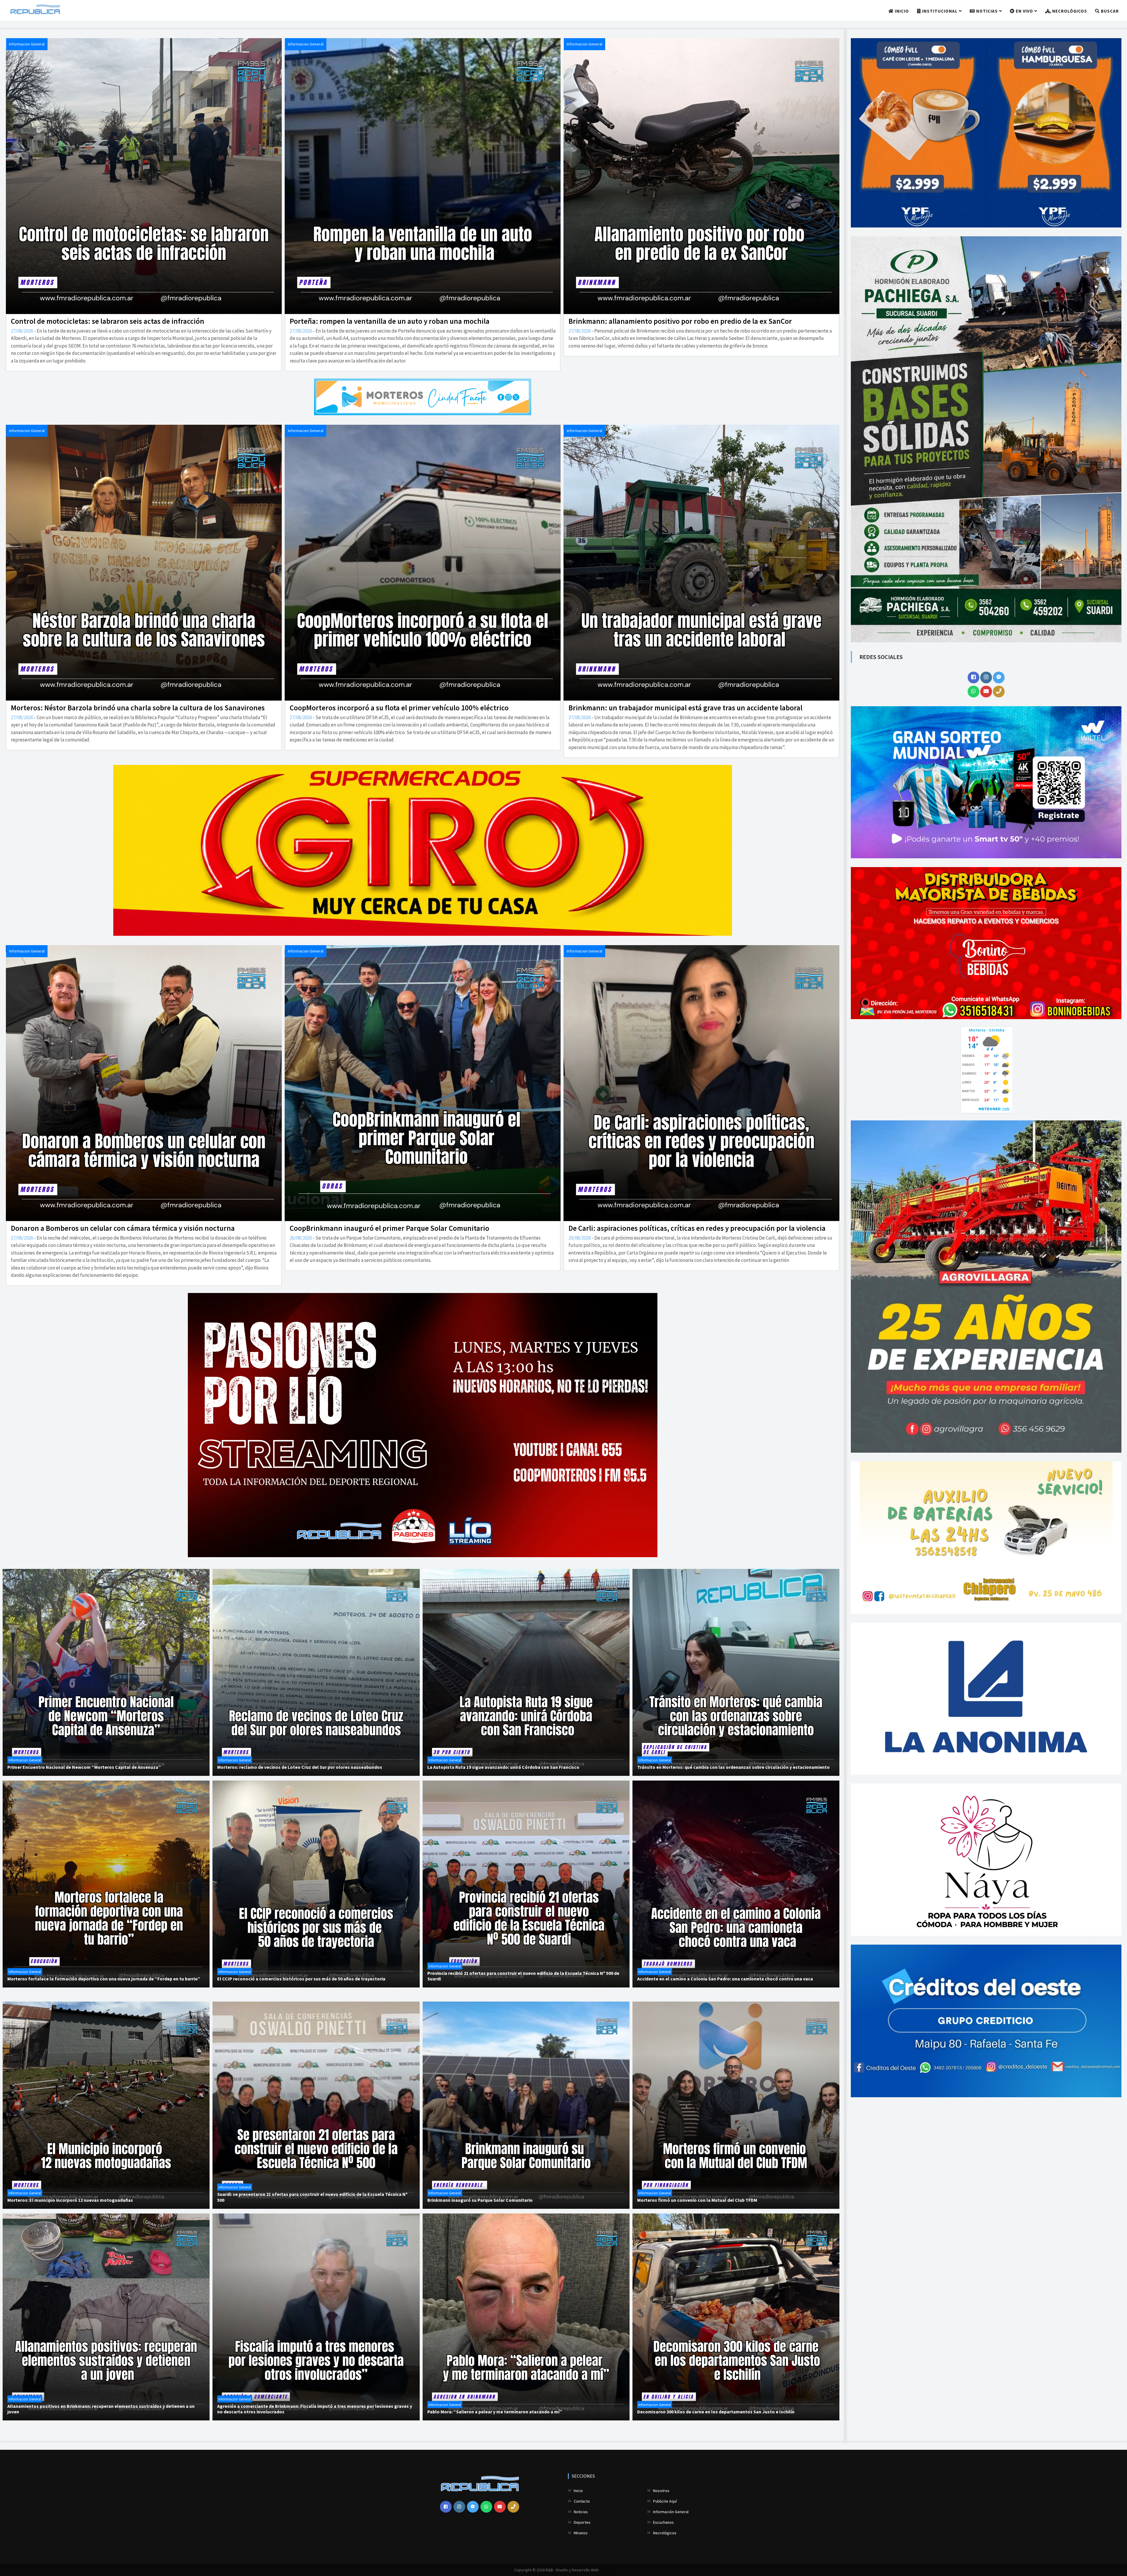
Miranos (580, 2533)
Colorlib (606, 2570)
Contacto (581, 2501)
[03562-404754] (999, 692)
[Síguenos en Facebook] (974, 677)
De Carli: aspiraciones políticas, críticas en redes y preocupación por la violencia (697, 1228)
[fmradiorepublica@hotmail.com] (986, 692)
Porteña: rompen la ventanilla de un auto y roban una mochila (390, 321)
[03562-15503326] (974, 692)
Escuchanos (663, 2522)
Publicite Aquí (664, 2501)
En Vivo (1024, 11)
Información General (670, 2512)
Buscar (1109, 11)
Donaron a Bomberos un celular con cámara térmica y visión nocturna (123, 1228)
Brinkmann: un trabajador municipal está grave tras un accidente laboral (685, 708)
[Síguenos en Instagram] (986, 677)
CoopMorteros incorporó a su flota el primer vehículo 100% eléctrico (399, 708)
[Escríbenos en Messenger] (999, 677)
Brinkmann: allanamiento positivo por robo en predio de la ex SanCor (680, 321)
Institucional (940, 11)
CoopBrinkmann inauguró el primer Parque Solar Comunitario (389, 1228)
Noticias (987, 11)
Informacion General (27, 44)
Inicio (901, 11)
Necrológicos (1069, 11)
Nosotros (661, 2491)
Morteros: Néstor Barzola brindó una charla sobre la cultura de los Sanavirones (138, 708)
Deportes (582, 2522)
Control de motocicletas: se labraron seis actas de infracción (108, 321)
